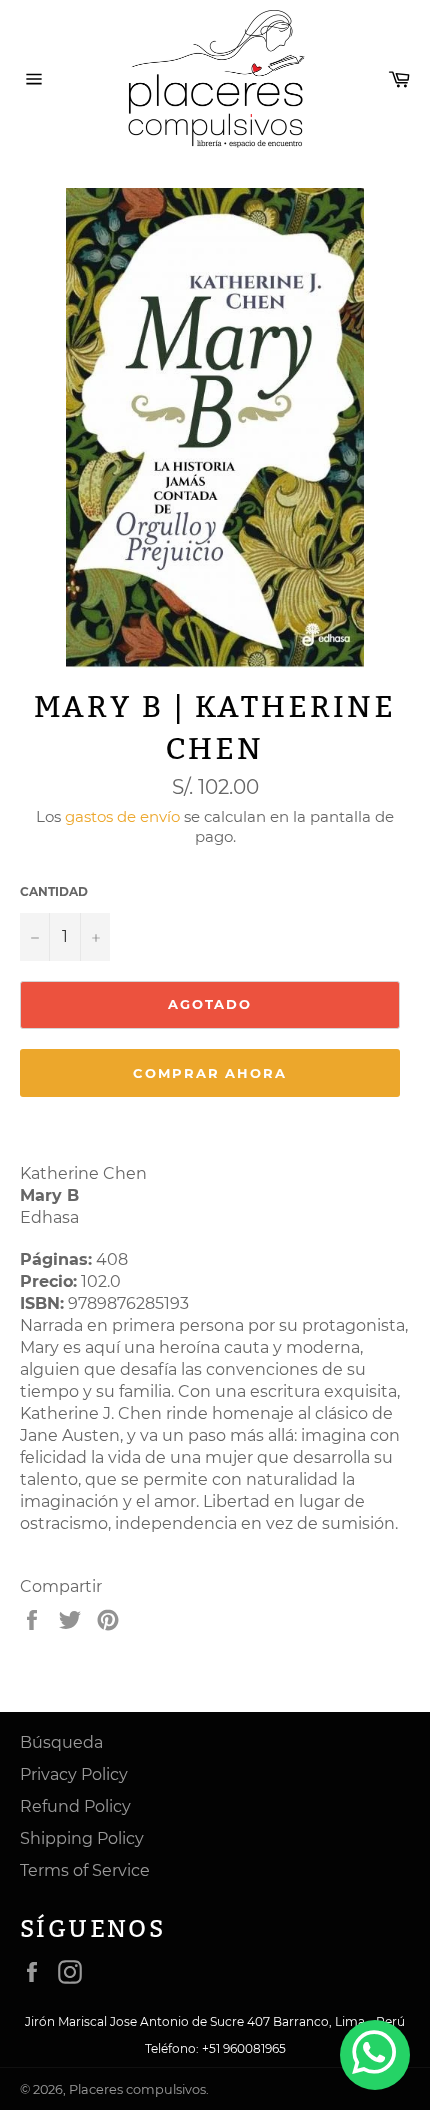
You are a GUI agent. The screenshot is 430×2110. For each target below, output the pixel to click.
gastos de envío (122, 816)
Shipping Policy (82, 1838)
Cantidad (54, 891)
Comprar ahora (210, 1073)
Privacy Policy (74, 1774)
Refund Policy (75, 1806)
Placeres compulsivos (137, 2089)
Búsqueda (61, 1742)
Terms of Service (85, 1870)
